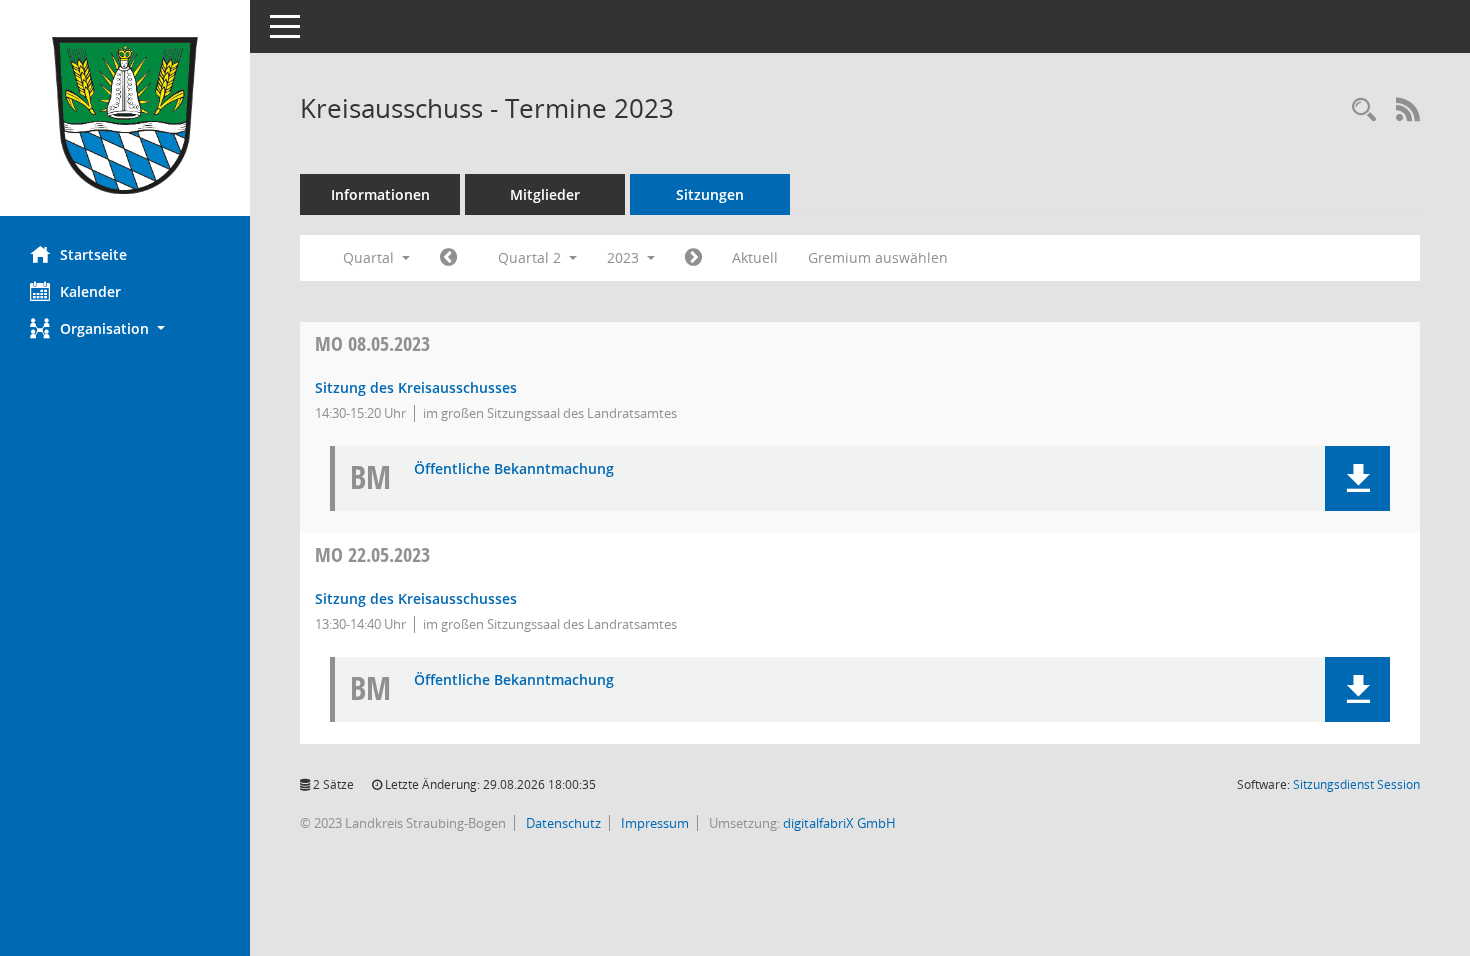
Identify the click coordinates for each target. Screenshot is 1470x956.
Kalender (90, 291)
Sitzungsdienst (1356, 784)
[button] (125, 328)
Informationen (380, 194)
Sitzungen (710, 194)
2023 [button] (625, 257)
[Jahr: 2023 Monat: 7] (693, 258)
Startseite (93, 254)
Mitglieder (545, 194)
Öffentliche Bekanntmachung (514, 469)
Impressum (653, 823)
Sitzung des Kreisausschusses (416, 387)
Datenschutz (562, 823)
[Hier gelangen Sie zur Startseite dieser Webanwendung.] (125, 115)
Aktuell (755, 257)
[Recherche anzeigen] (1364, 110)
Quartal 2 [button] (531, 257)
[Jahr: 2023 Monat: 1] (448, 258)
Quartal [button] (370, 257)
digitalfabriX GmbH (839, 823)
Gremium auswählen (878, 257)
